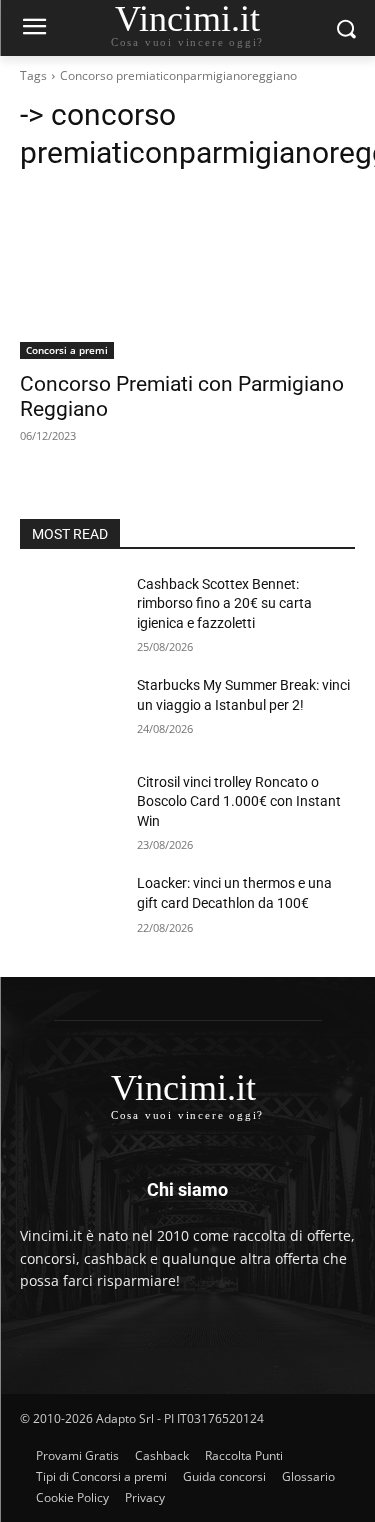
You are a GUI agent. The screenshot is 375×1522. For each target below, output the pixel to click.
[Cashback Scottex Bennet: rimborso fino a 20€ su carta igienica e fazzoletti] (70, 610)
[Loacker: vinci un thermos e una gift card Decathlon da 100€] (70, 909)
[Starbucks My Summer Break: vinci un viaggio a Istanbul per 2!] (70, 711)
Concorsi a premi (67, 350)
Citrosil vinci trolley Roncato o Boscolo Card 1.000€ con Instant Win (239, 801)
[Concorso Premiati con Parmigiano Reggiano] (187, 275)
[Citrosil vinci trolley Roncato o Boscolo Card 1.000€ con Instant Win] (70, 808)
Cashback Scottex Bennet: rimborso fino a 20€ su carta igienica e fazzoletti (224, 603)
